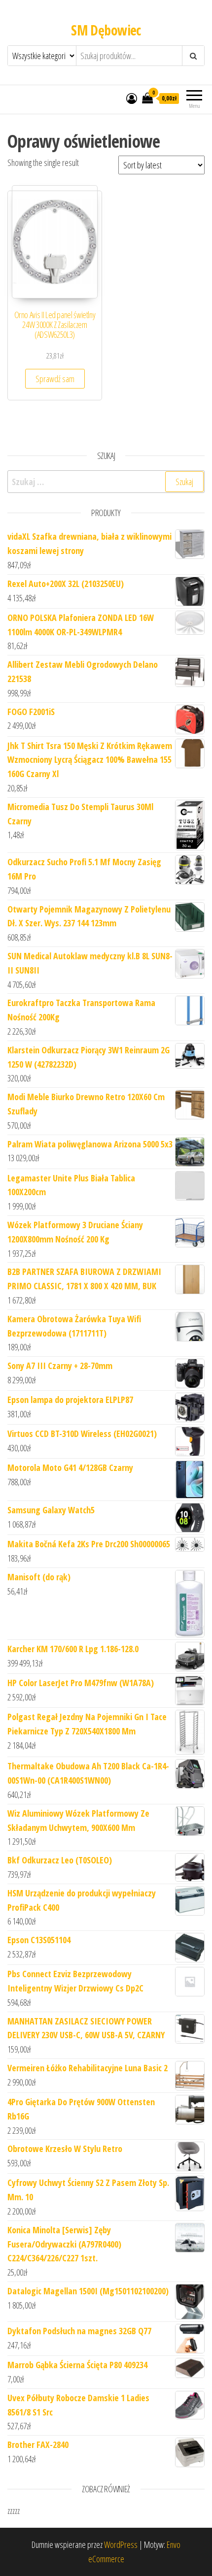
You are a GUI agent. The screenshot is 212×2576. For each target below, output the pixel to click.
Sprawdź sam (55, 379)
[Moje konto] (132, 98)
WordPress (121, 2544)
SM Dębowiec (106, 30)
